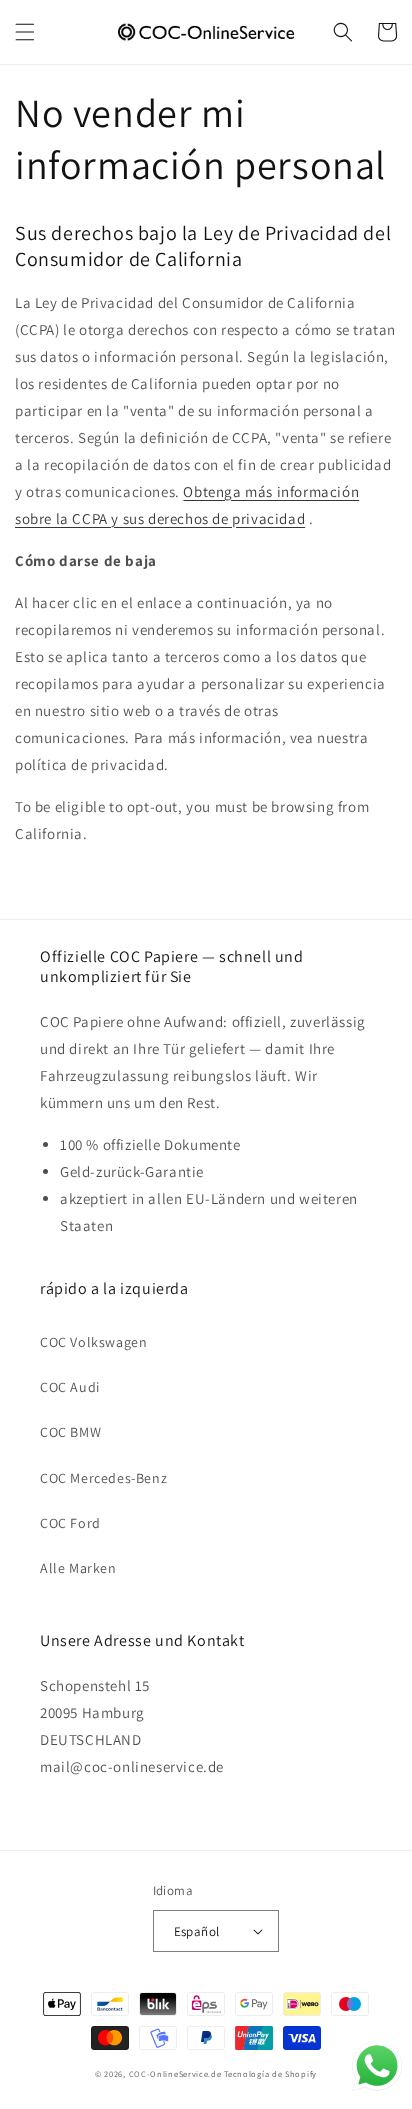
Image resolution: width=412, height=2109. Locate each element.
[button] (25, 32)
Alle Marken (78, 1568)
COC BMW (70, 1432)
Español (197, 1931)
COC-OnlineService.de (175, 2073)
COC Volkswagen (93, 1342)
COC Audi (70, 1387)
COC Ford (70, 1523)
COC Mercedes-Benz (103, 1478)
